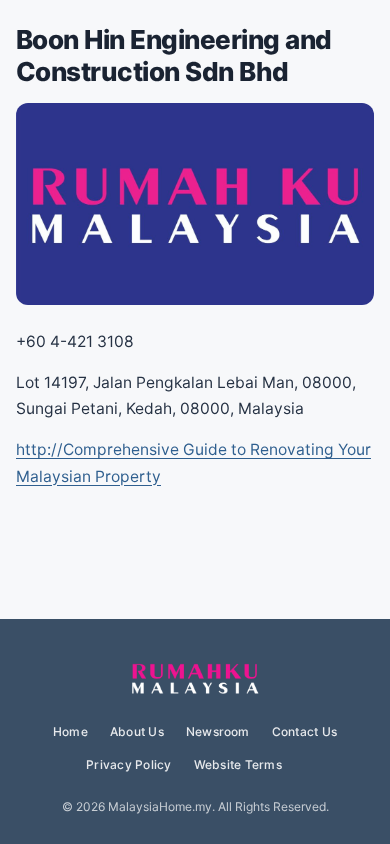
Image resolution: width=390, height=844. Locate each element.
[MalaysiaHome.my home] (195, 680)
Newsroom (218, 731)
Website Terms (238, 764)
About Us (137, 731)
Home (70, 731)
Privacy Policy (128, 764)
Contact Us (304, 731)
